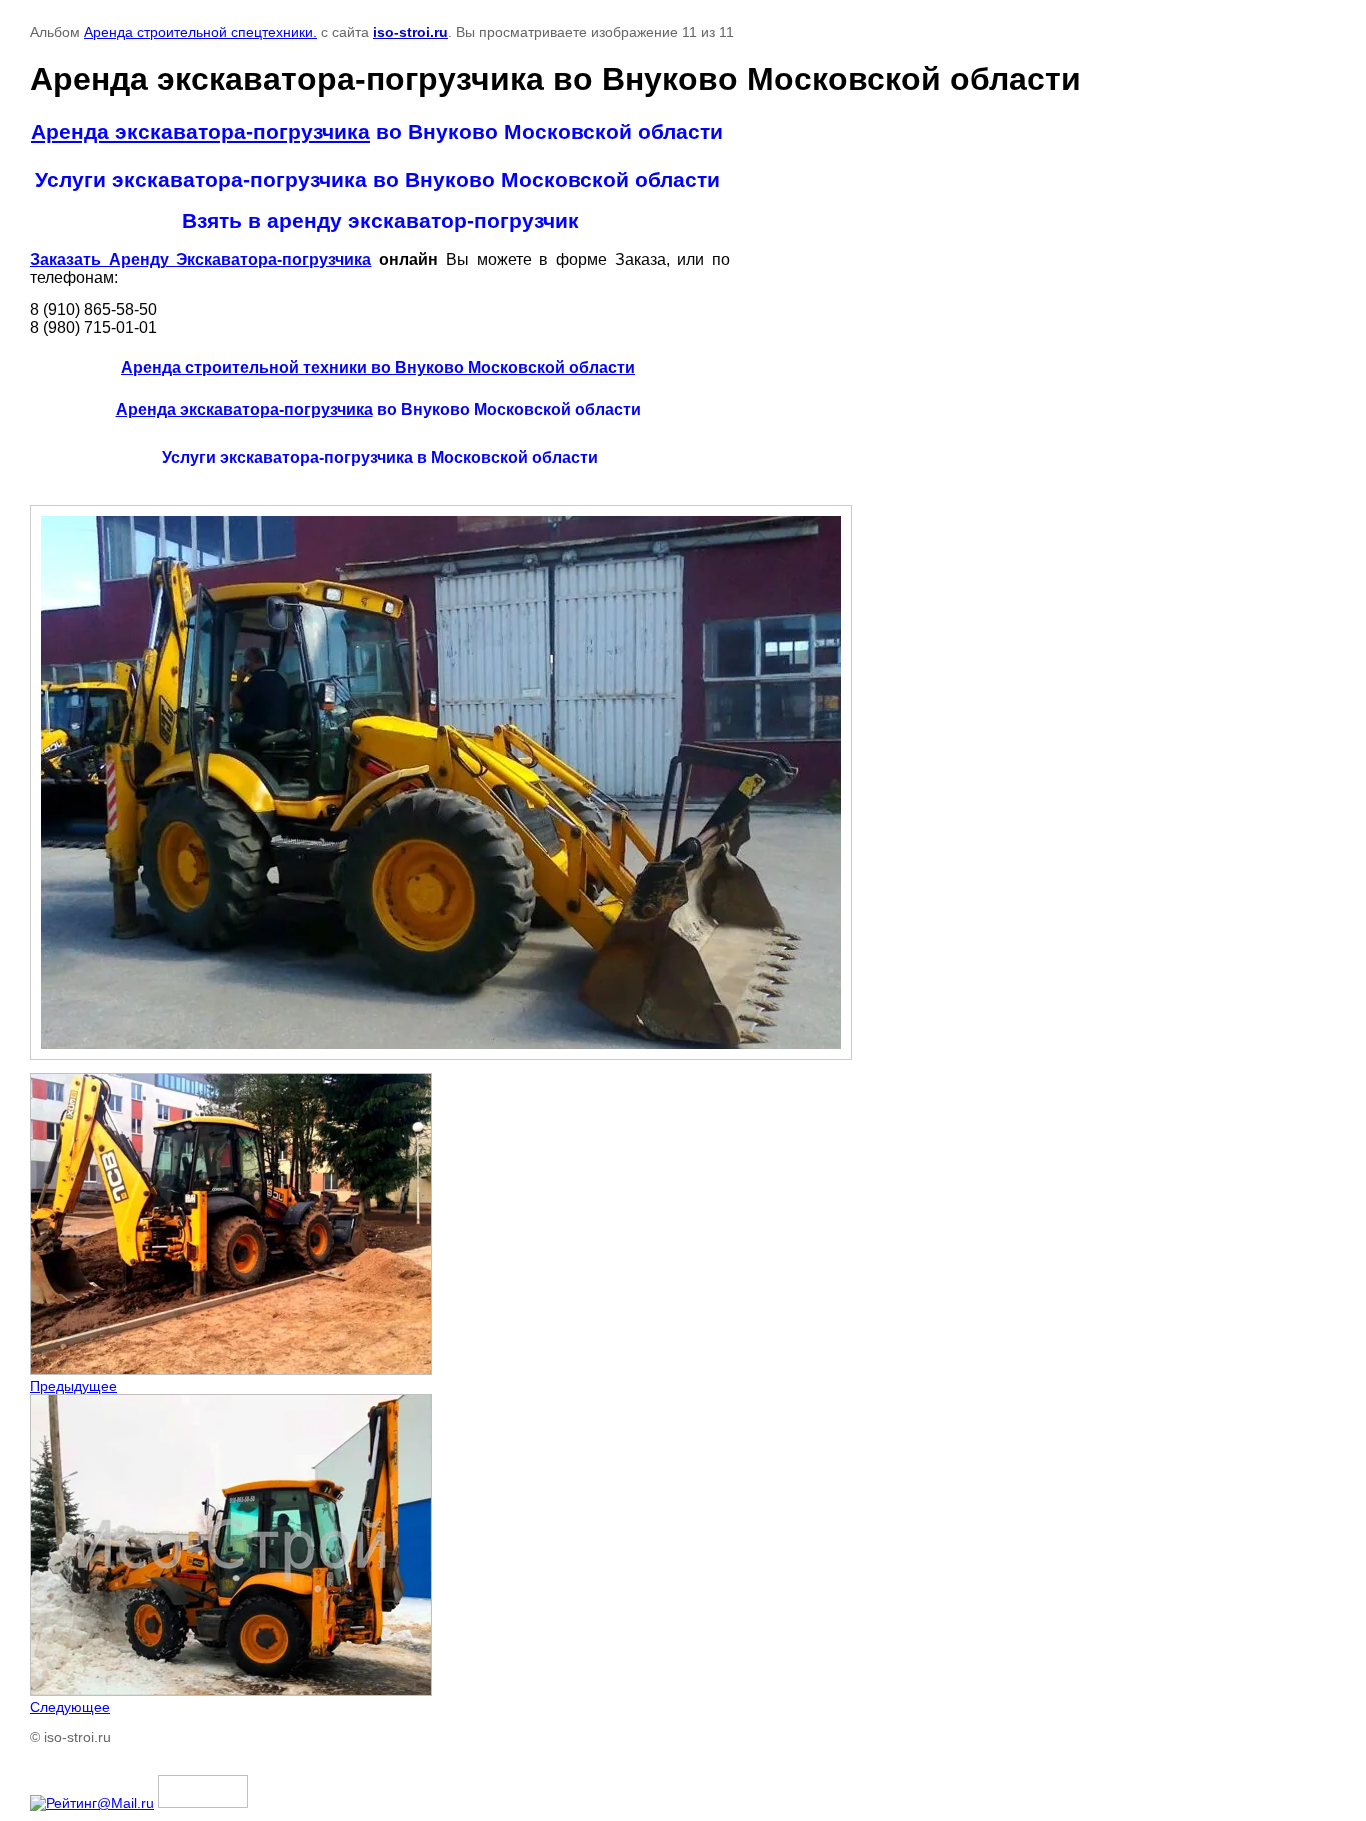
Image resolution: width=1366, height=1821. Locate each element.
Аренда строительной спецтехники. (200, 32)
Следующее (70, 1707)
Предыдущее (73, 1386)
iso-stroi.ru (410, 32)
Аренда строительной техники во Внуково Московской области (378, 367)
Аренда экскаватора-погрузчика (200, 131)
